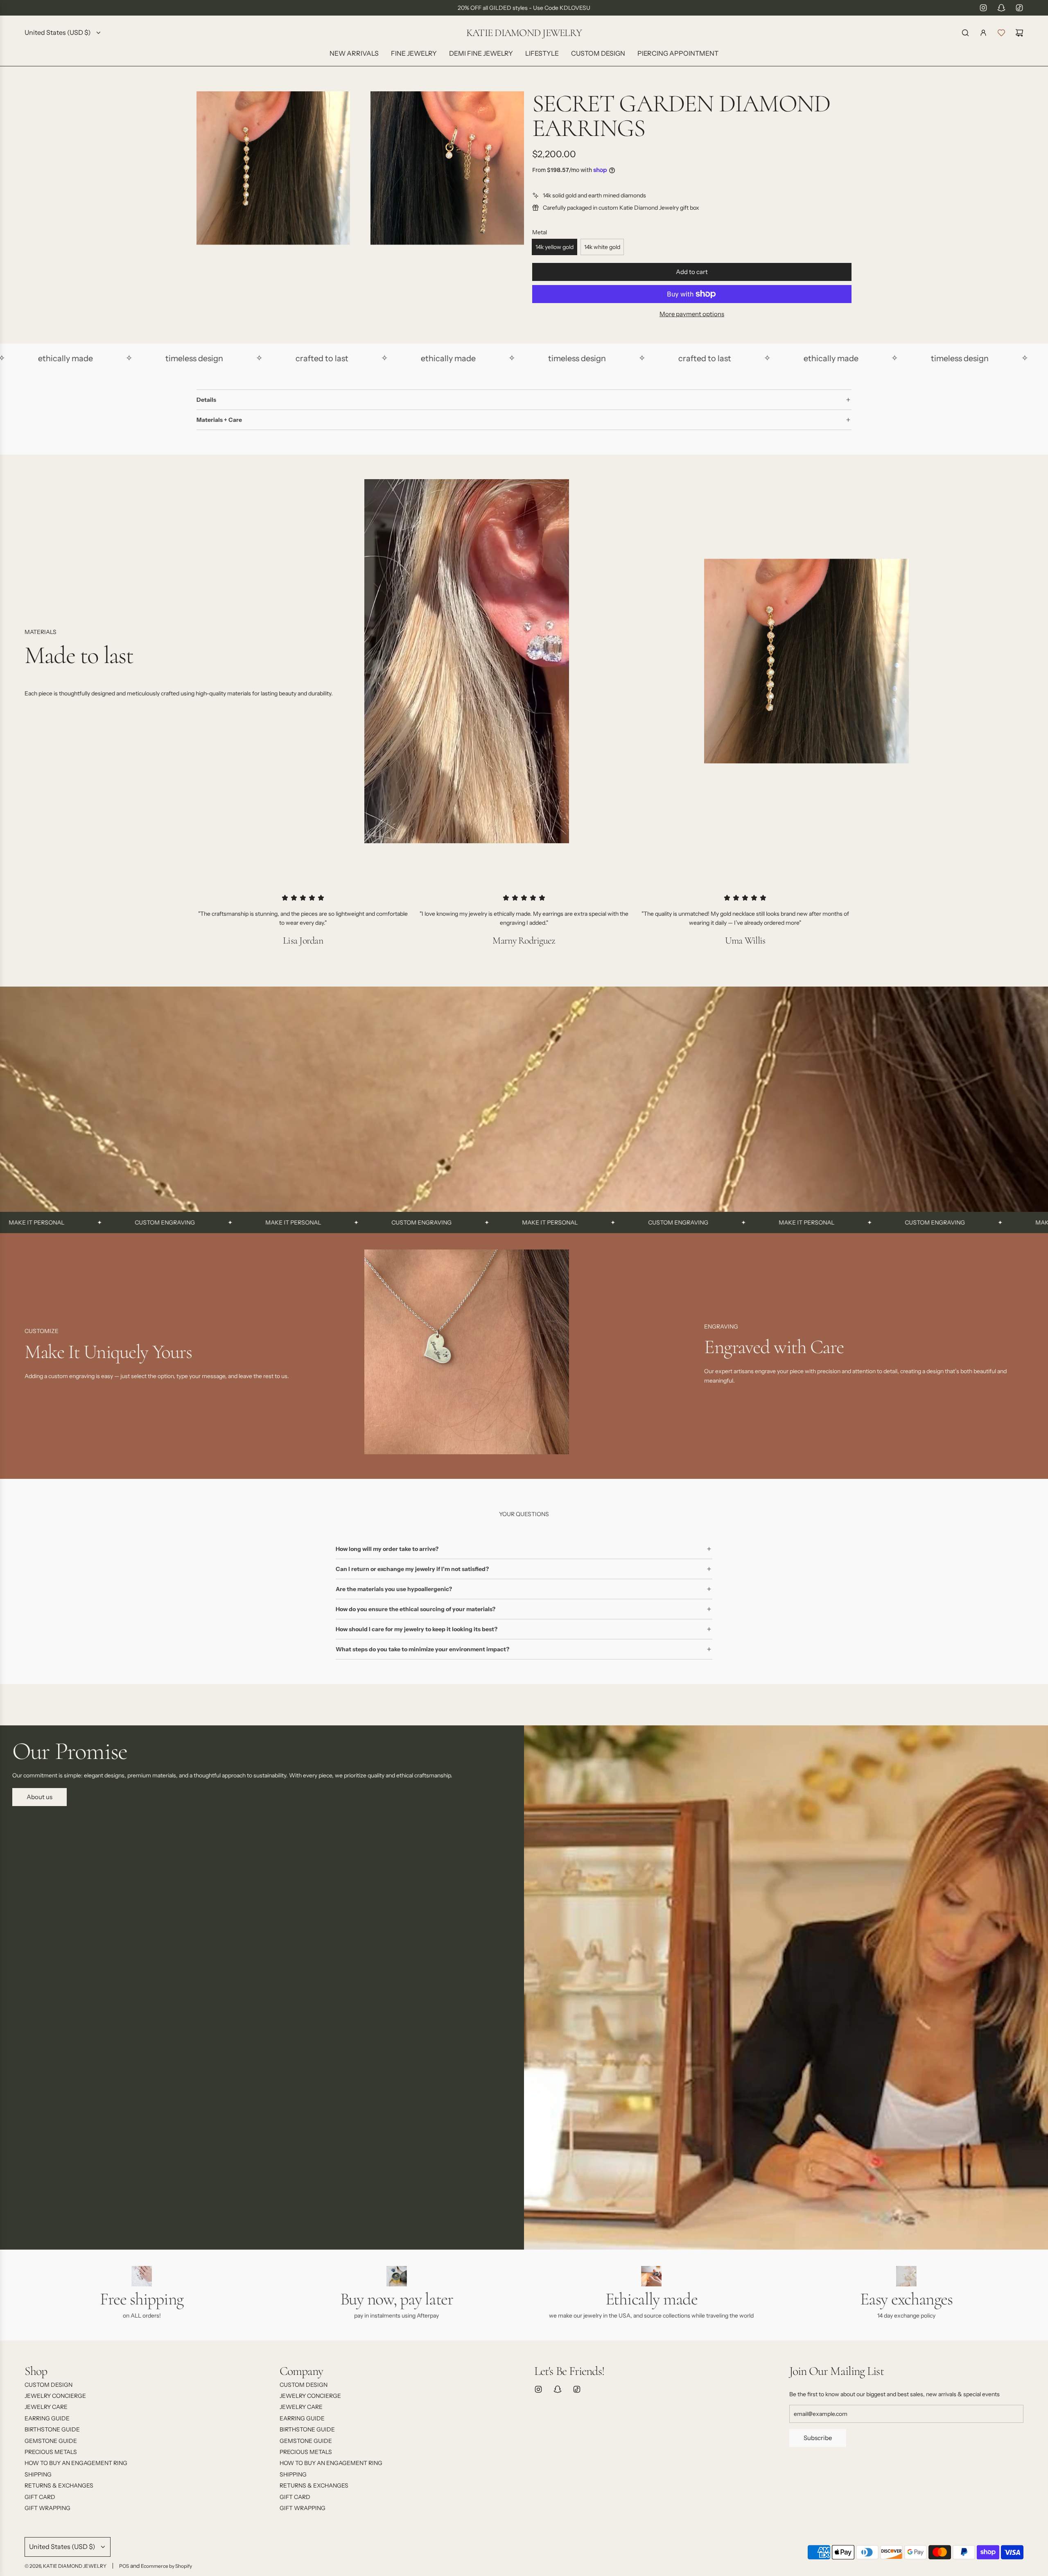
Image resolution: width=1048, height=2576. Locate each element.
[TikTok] (1019, 8)
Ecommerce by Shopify (166, 2566)
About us (40, 1797)
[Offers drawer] (1001, 33)
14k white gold (602, 247)
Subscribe (818, 2438)
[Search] (965, 33)
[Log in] (983, 33)
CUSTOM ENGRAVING (37, 1222)
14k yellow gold (554, 247)
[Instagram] (983, 8)
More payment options (692, 314)
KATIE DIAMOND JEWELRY (524, 33)
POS (124, 2566)
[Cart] (1019, 33)
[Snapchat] (1001, 8)
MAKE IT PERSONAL (165, 1222)
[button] (34, 1355)
